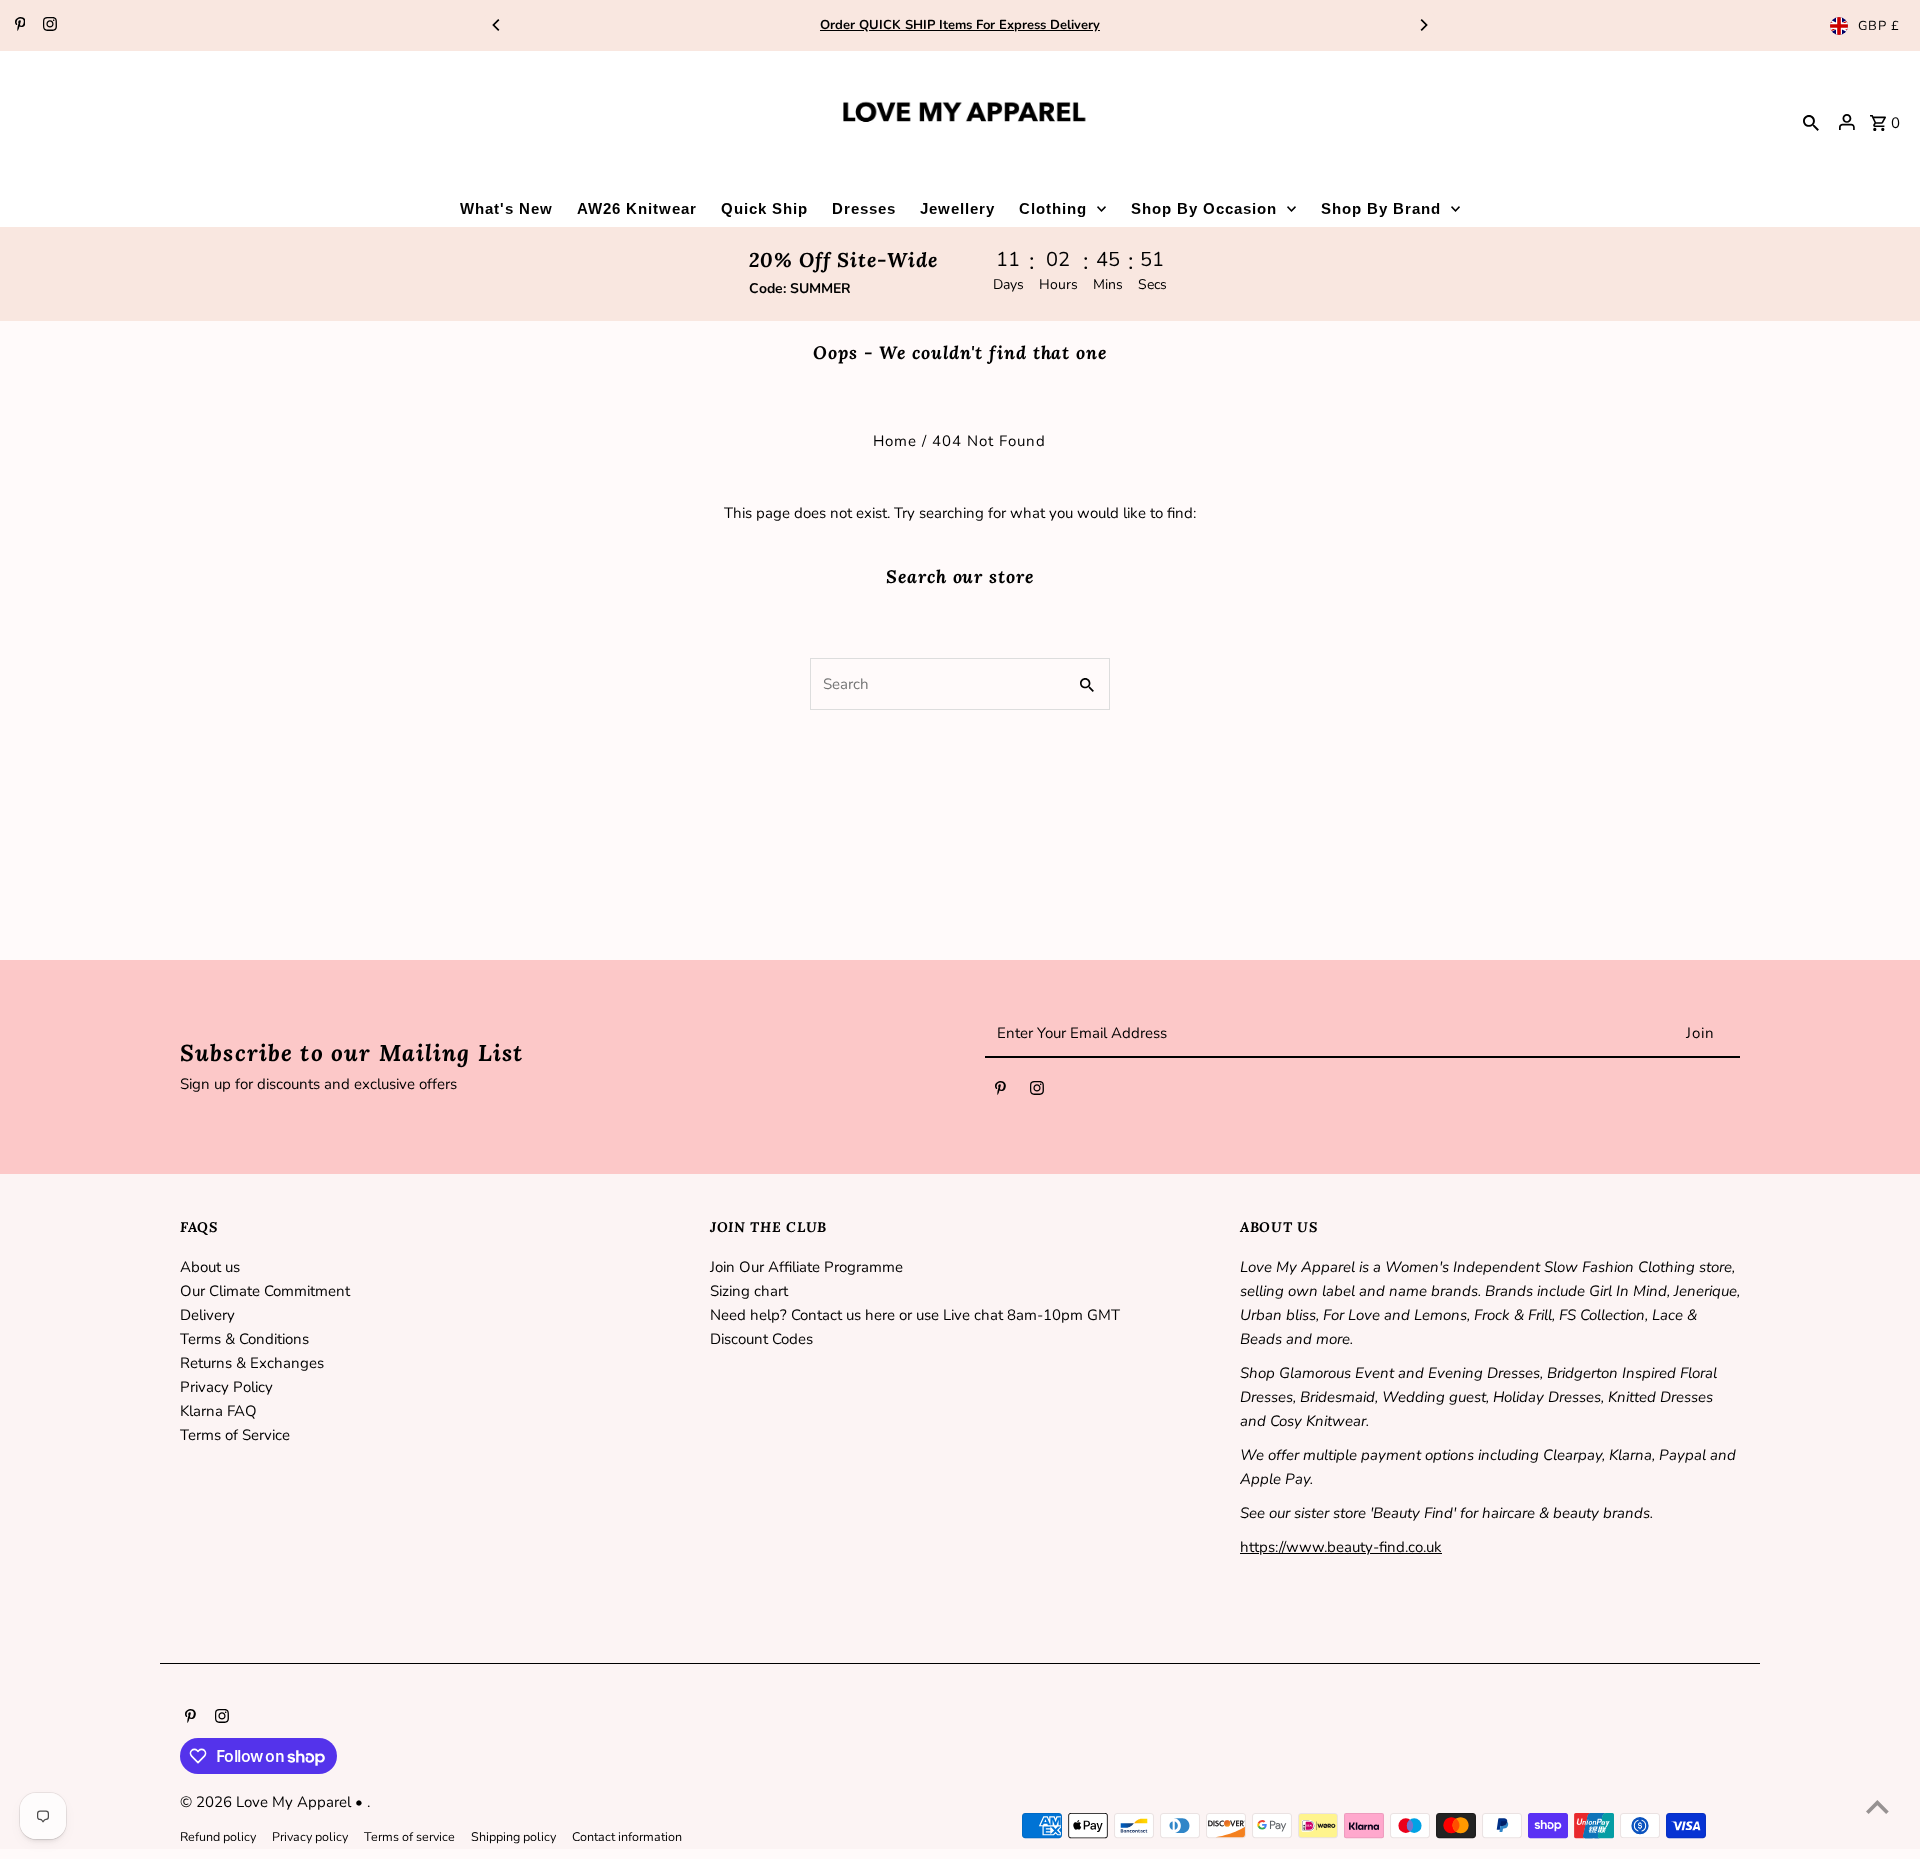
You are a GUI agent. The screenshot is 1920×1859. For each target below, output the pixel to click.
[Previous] (497, 25)
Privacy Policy (226, 1387)
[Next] (1423, 25)
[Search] (1811, 122)
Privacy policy (310, 1836)
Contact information (627, 1836)
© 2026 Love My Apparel (267, 1802)
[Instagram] (47, 26)
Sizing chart (749, 1291)
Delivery (207, 1315)
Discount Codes (761, 1339)
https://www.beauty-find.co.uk (1341, 1547)
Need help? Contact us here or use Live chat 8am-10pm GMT (915, 1315)
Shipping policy (513, 1836)
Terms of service (409, 1836)
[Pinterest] (18, 26)
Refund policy (218, 1836)
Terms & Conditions (244, 1339)
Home (895, 441)
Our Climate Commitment (265, 1291)
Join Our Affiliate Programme (806, 1267)
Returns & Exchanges (252, 1363)
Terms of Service (235, 1435)
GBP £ (1879, 26)
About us (210, 1267)
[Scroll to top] (1877, 1806)
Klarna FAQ (218, 1411)
